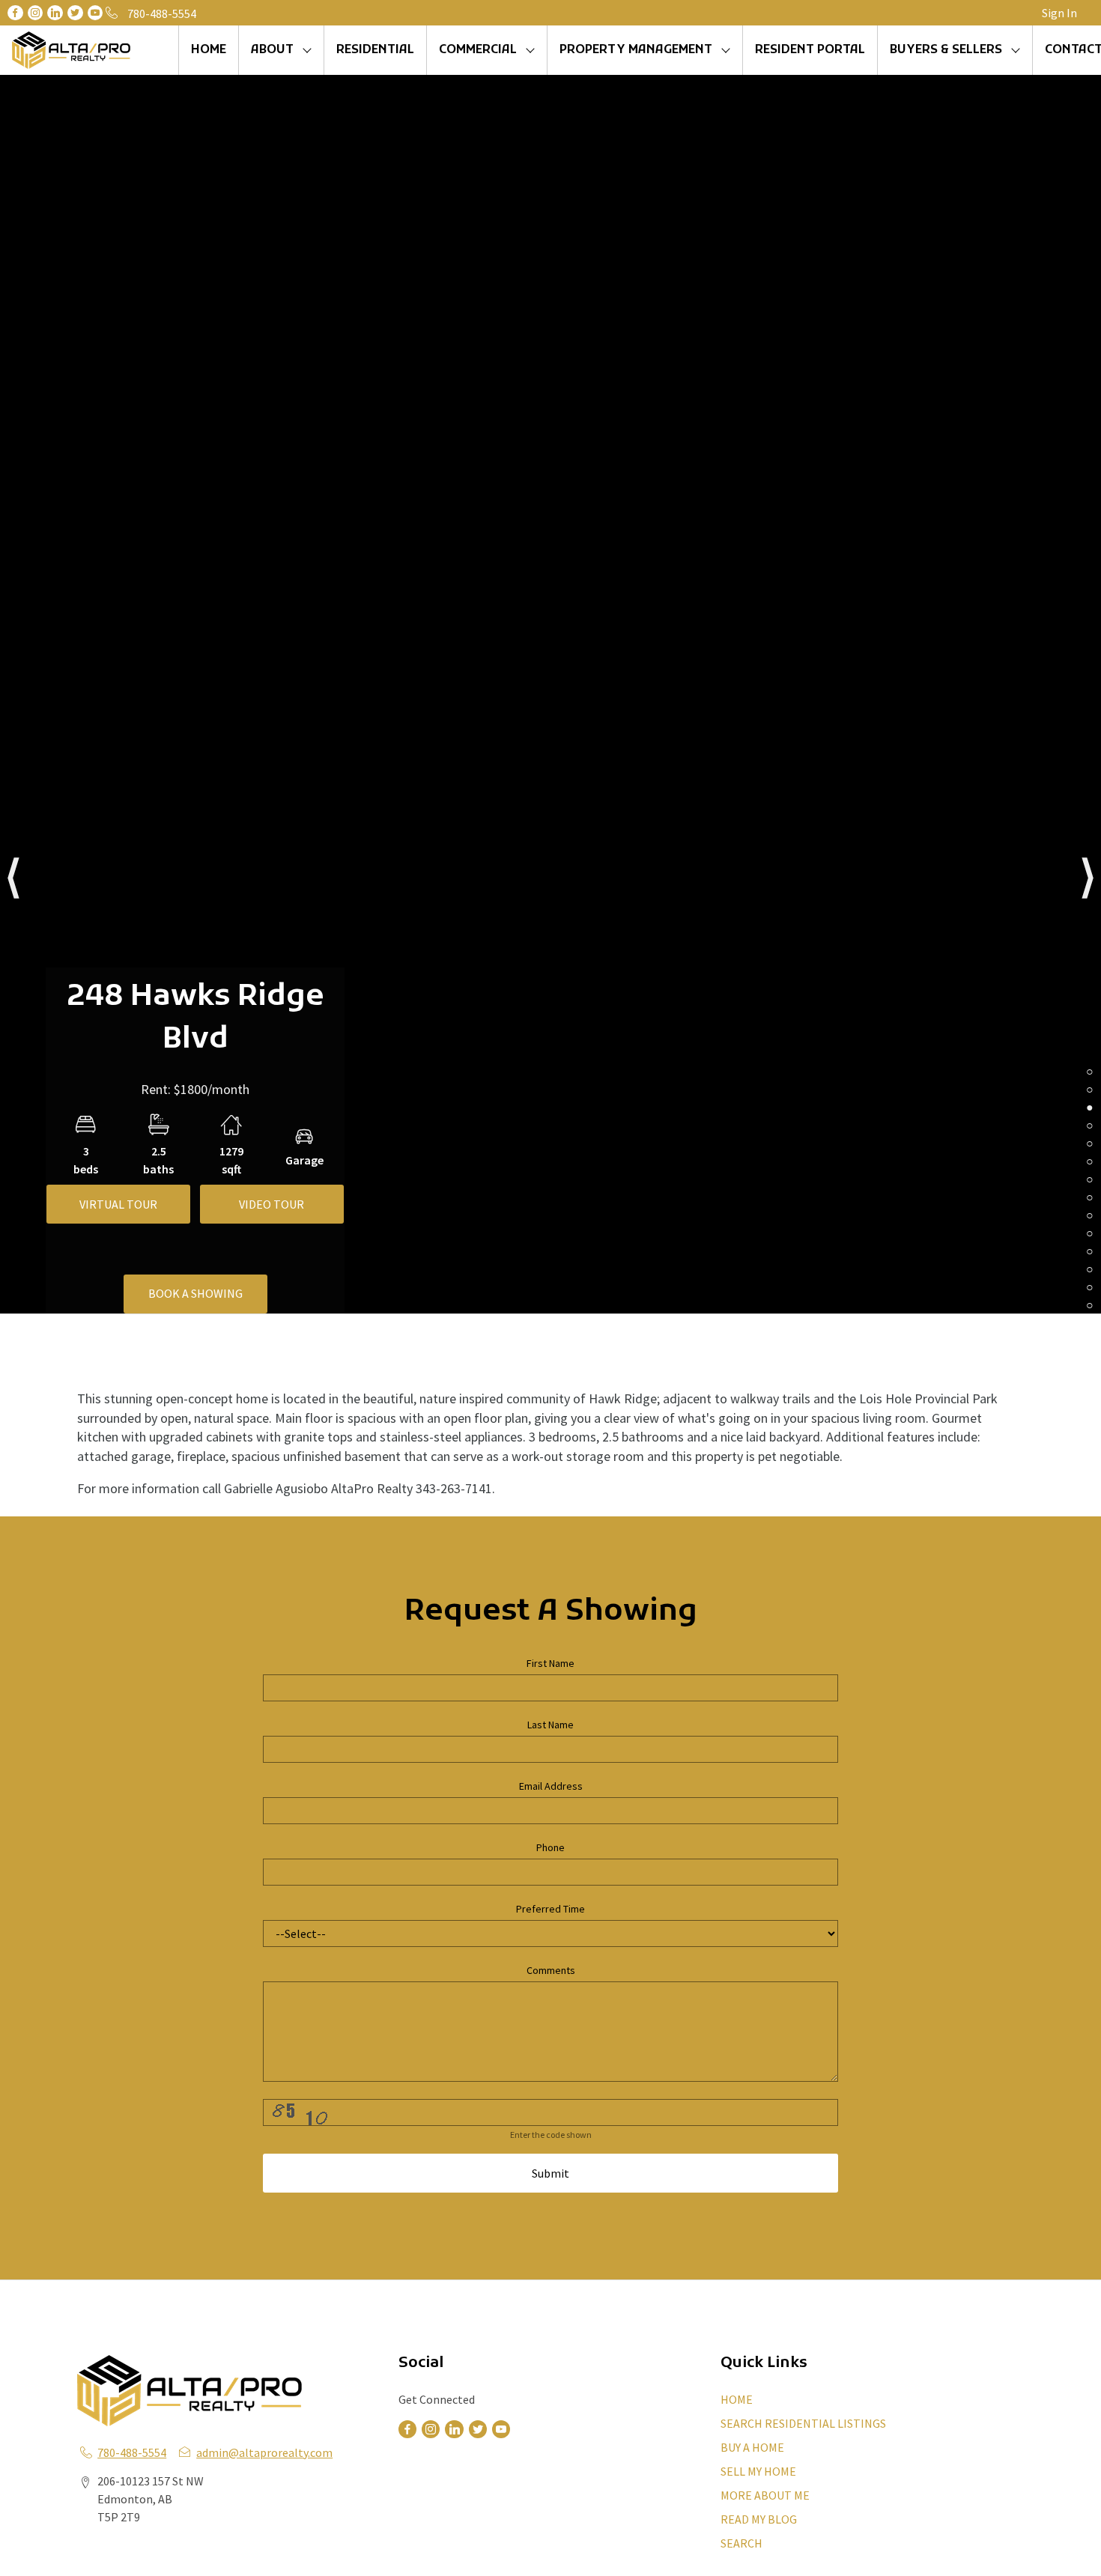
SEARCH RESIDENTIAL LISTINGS (803, 2423)
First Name (550, 1663)
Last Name (550, 1725)
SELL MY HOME (758, 2471)
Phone (550, 1847)
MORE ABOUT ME (765, 2495)
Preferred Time (550, 1909)
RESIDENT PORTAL (810, 50)
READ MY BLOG (759, 2519)
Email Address (551, 1786)
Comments (551, 1970)
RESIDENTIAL (375, 50)
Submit (550, 2173)
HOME (209, 50)
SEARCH (741, 2543)
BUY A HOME (752, 2447)
